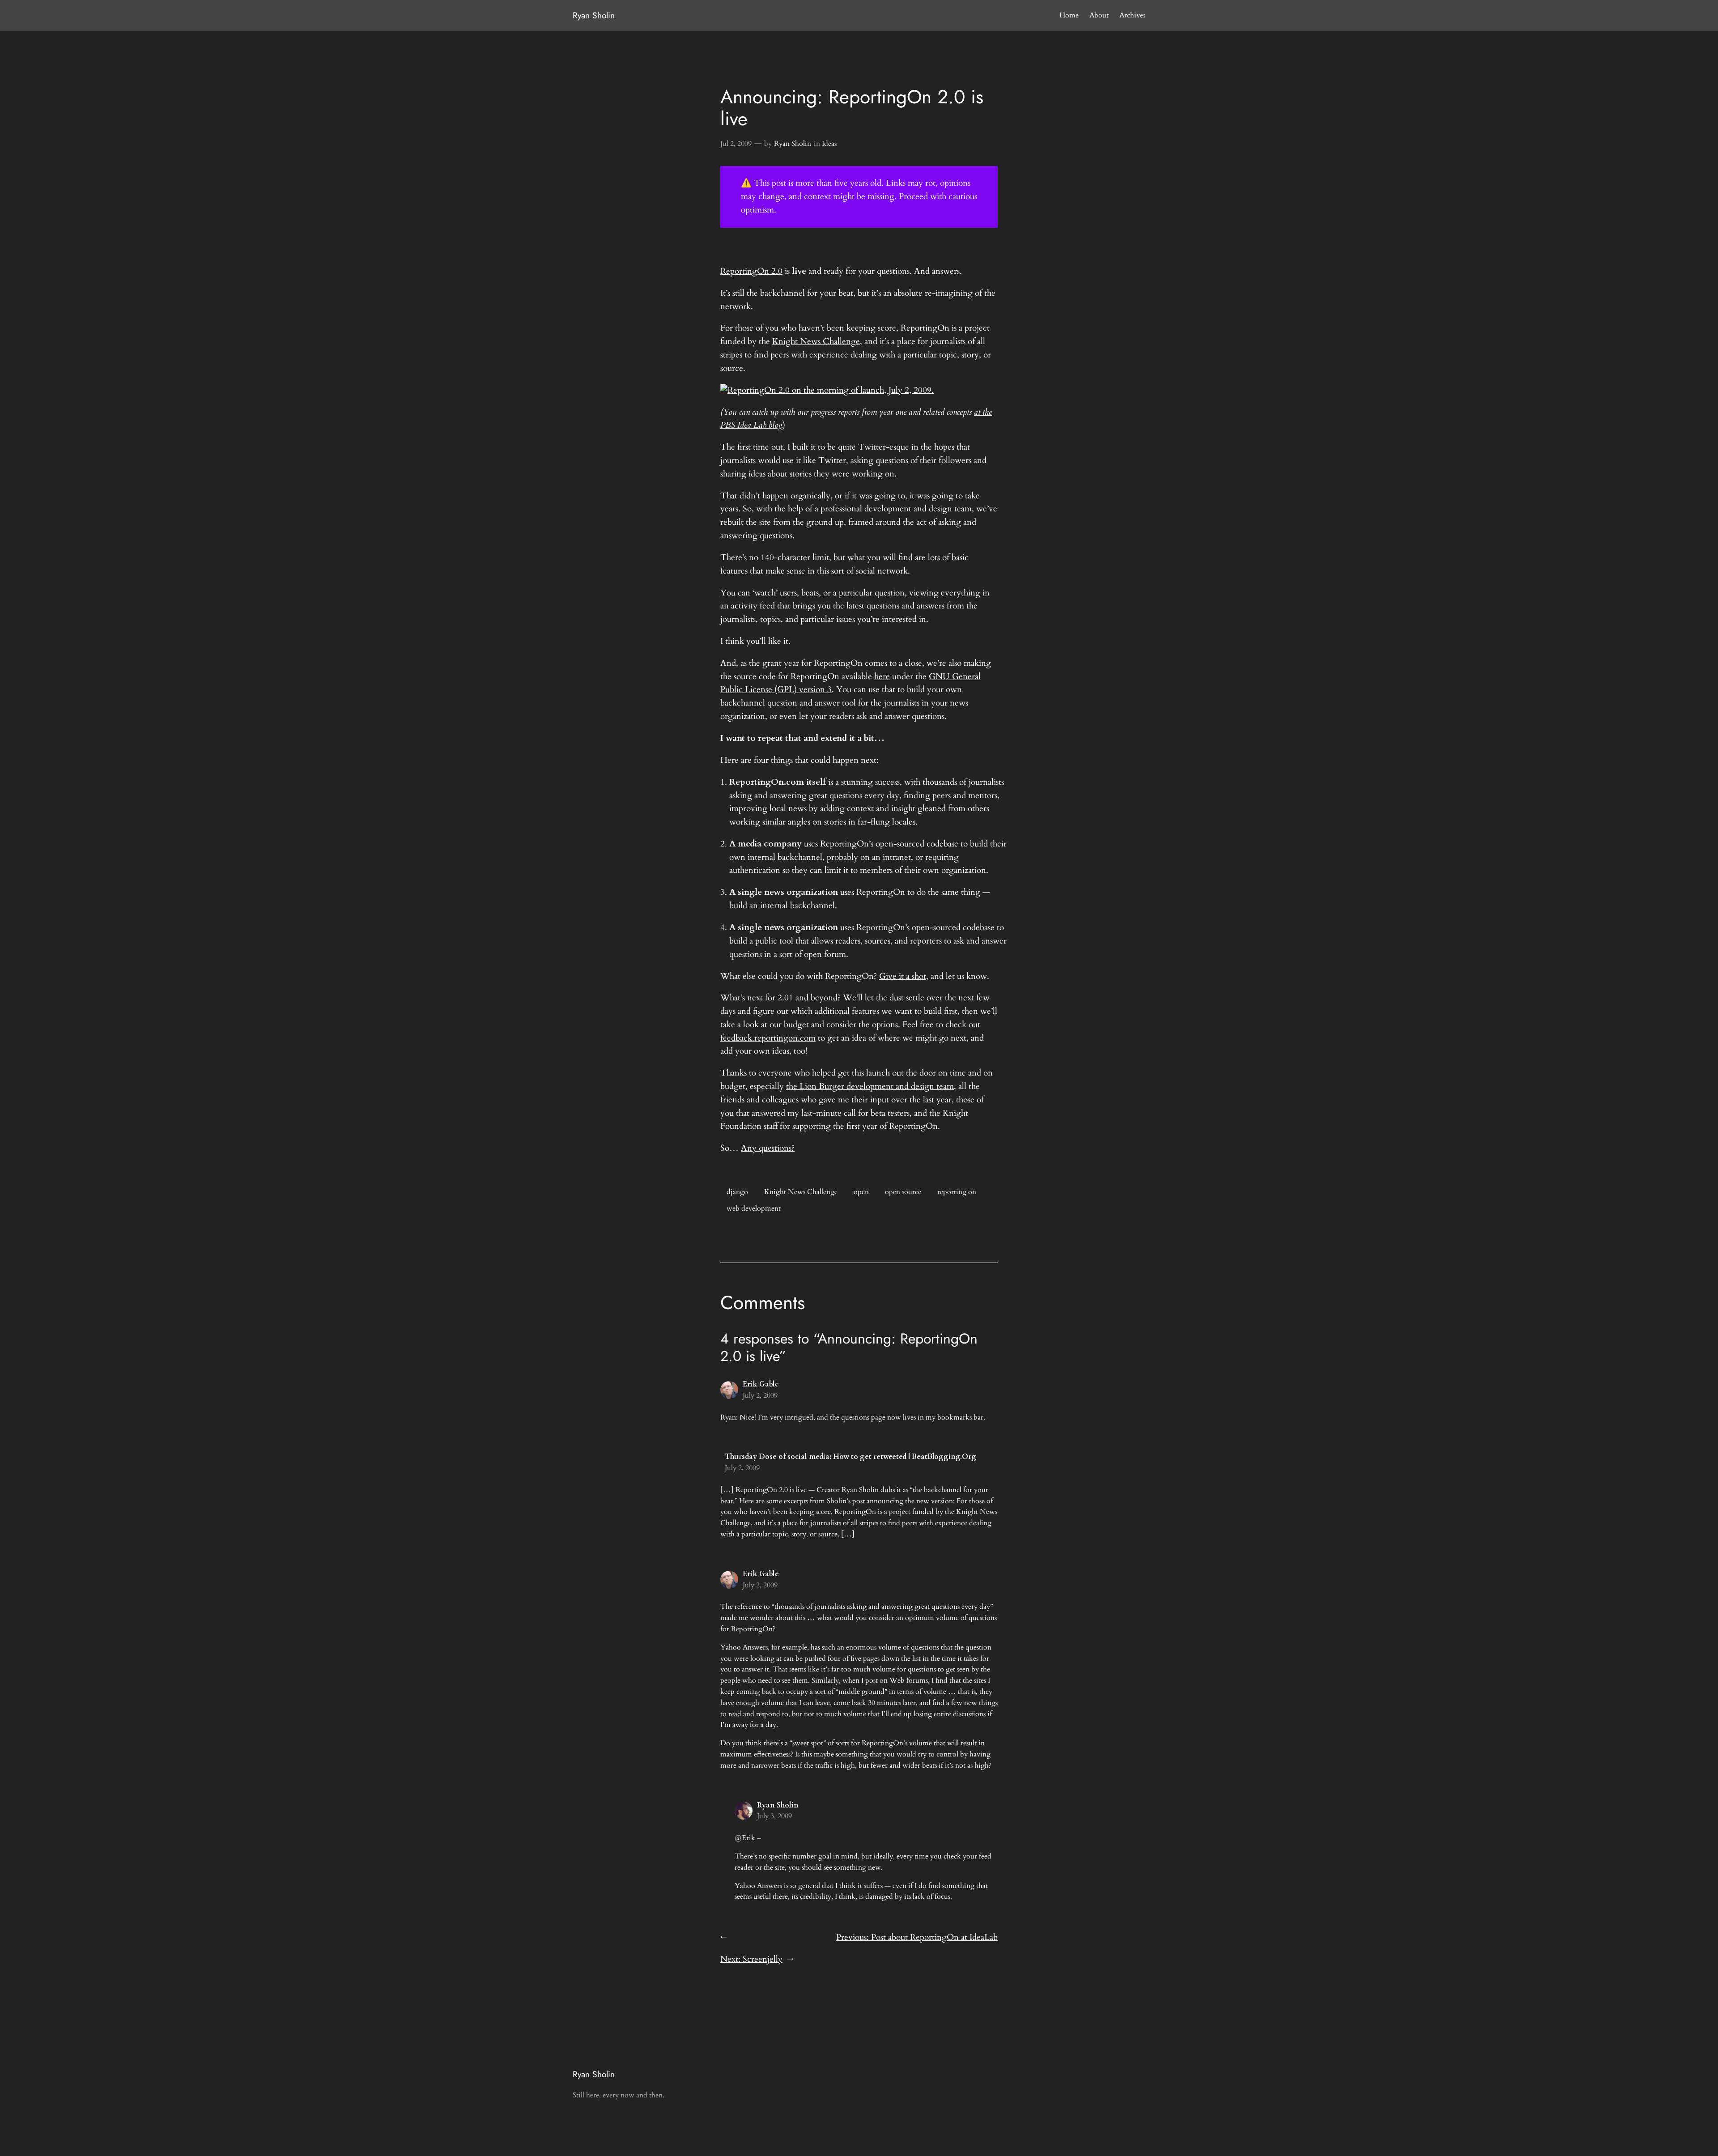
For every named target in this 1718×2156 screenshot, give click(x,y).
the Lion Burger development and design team (870, 1086)
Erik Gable (761, 1384)
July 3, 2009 (774, 1816)
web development (754, 1208)
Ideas (829, 144)
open (861, 1192)
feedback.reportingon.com (768, 1038)
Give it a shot (903, 976)
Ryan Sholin (594, 15)
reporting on (957, 1192)
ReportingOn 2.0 (751, 271)
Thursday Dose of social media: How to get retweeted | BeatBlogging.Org (850, 1457)
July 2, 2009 (760, 1395)
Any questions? (768, 1148)
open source (903, 1192)
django (737, 1192)
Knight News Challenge (816, 341)
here (882, 676)
